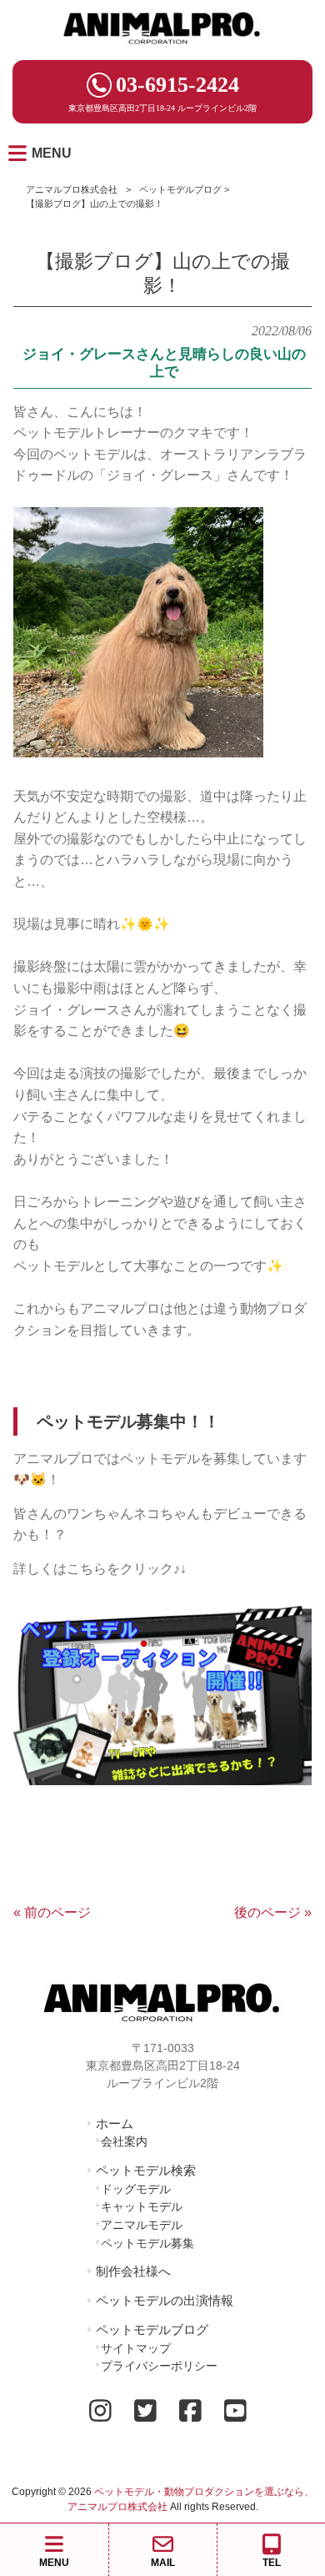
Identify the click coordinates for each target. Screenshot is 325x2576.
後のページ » (273, 1912)
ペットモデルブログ (180, 189)
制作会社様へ (133, 2271)
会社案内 (124, 2141)
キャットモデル (142, 2206)
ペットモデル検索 (146, 2170)
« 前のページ (52, 1912)
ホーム (115, 2123)
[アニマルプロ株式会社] (162, 50)
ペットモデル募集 (147, 2243)
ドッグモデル (136, 2189)
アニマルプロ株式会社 (72, 189)
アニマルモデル (142, 2225)
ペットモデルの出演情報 (165, 2300)
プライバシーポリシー (159, 2366)
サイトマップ (136, 2348)
